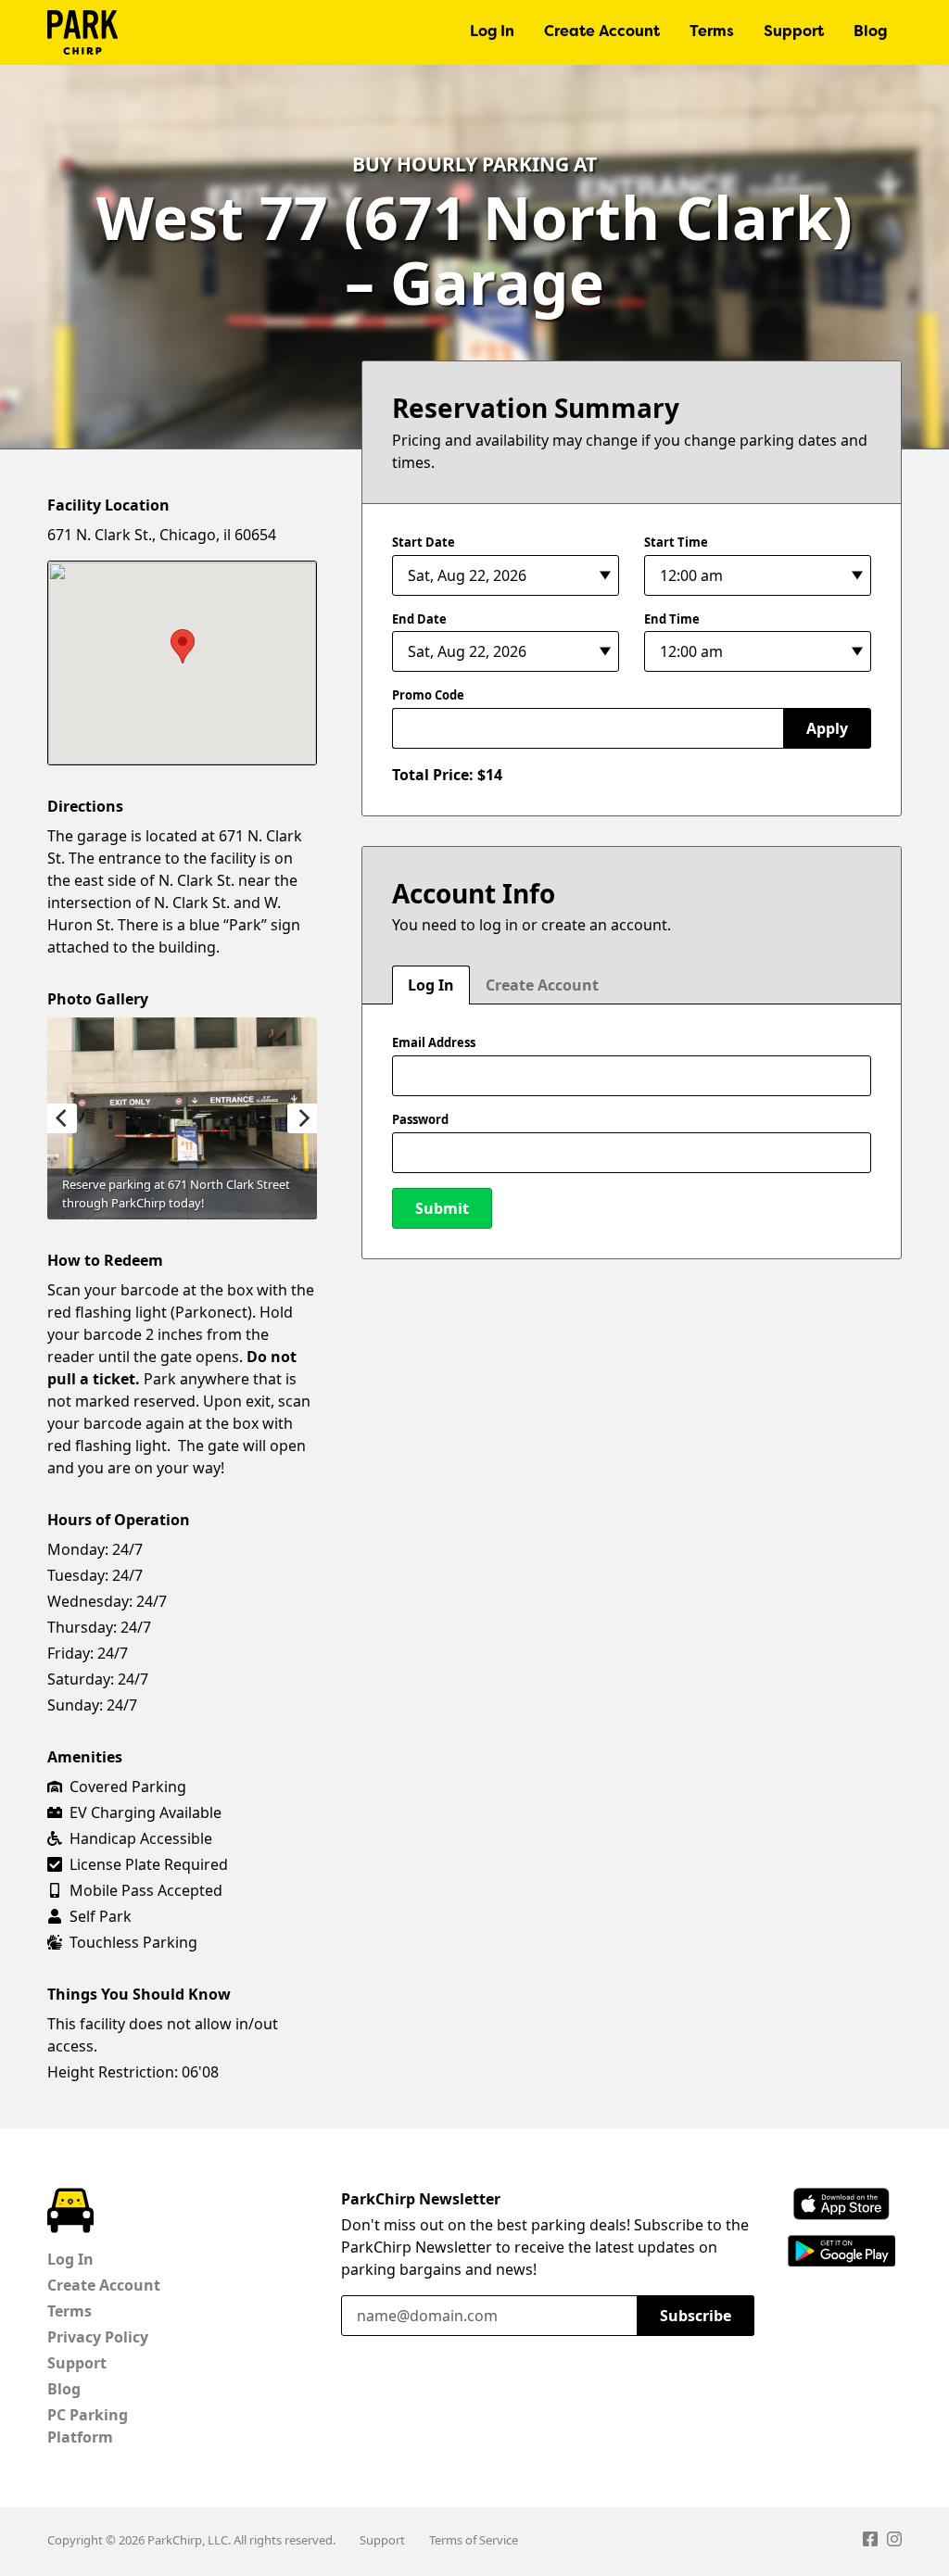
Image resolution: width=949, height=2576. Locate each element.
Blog (870, 32)
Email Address (434, 1042)
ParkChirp (82, 32)
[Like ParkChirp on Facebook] (870, 2542)
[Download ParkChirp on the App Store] (841, 2204)
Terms (712, 32)
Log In (492, 32)
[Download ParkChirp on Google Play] (842, 2251)
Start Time (676, 542)
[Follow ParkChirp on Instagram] (894, 2542)
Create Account (602, 32)
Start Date (424, 542)
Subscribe (696, 2316)
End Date (419, 619)
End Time (672, 619)
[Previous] (62, 1118)
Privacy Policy (98, 2337)
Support (794, 32)
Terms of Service (474, 2540)
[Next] (302, 1118)
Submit (442, 1208)
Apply (827, 728)
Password (420, 1119)
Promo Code (428, 695)
